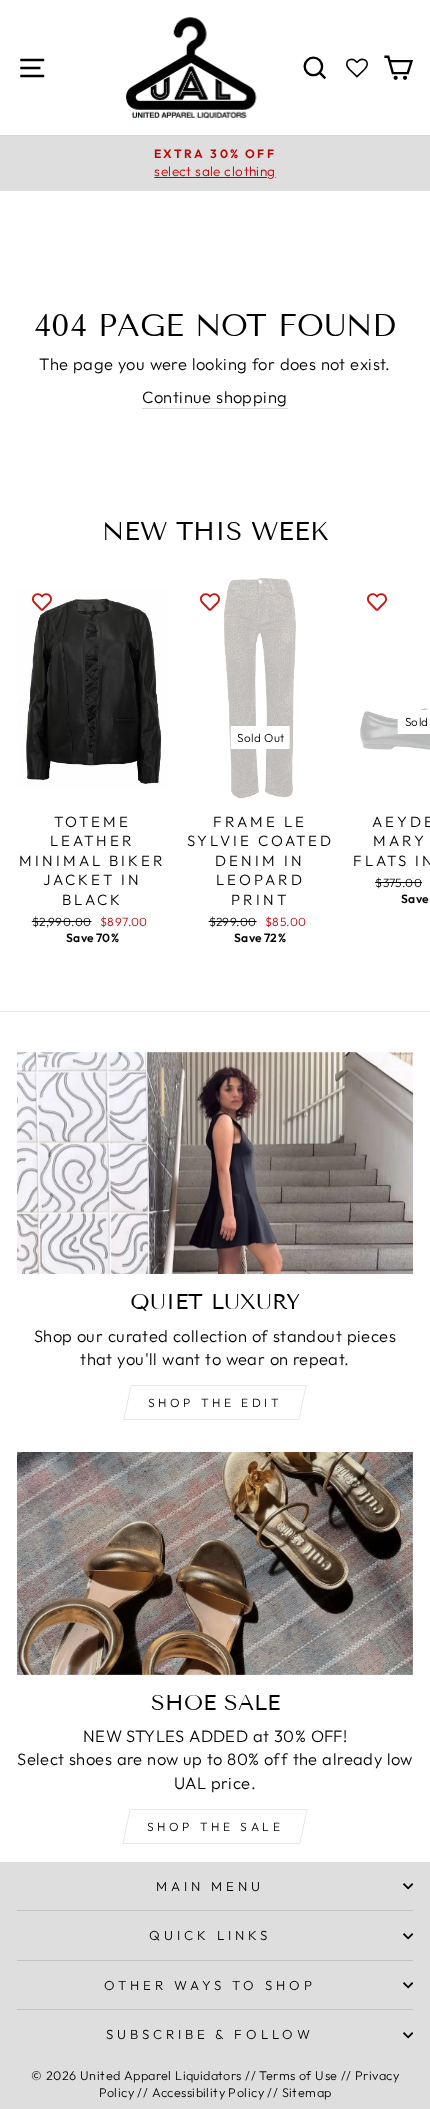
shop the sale (215, 1826)
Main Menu (210, 1886)
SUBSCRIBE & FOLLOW (210, 2034)
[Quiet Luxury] (215, 1163)
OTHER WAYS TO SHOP (210, 1985)
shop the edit (215, 1402)
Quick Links (210, 1935)
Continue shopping (214, 396)
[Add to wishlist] (42, 601)
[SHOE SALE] (215, 1563)
